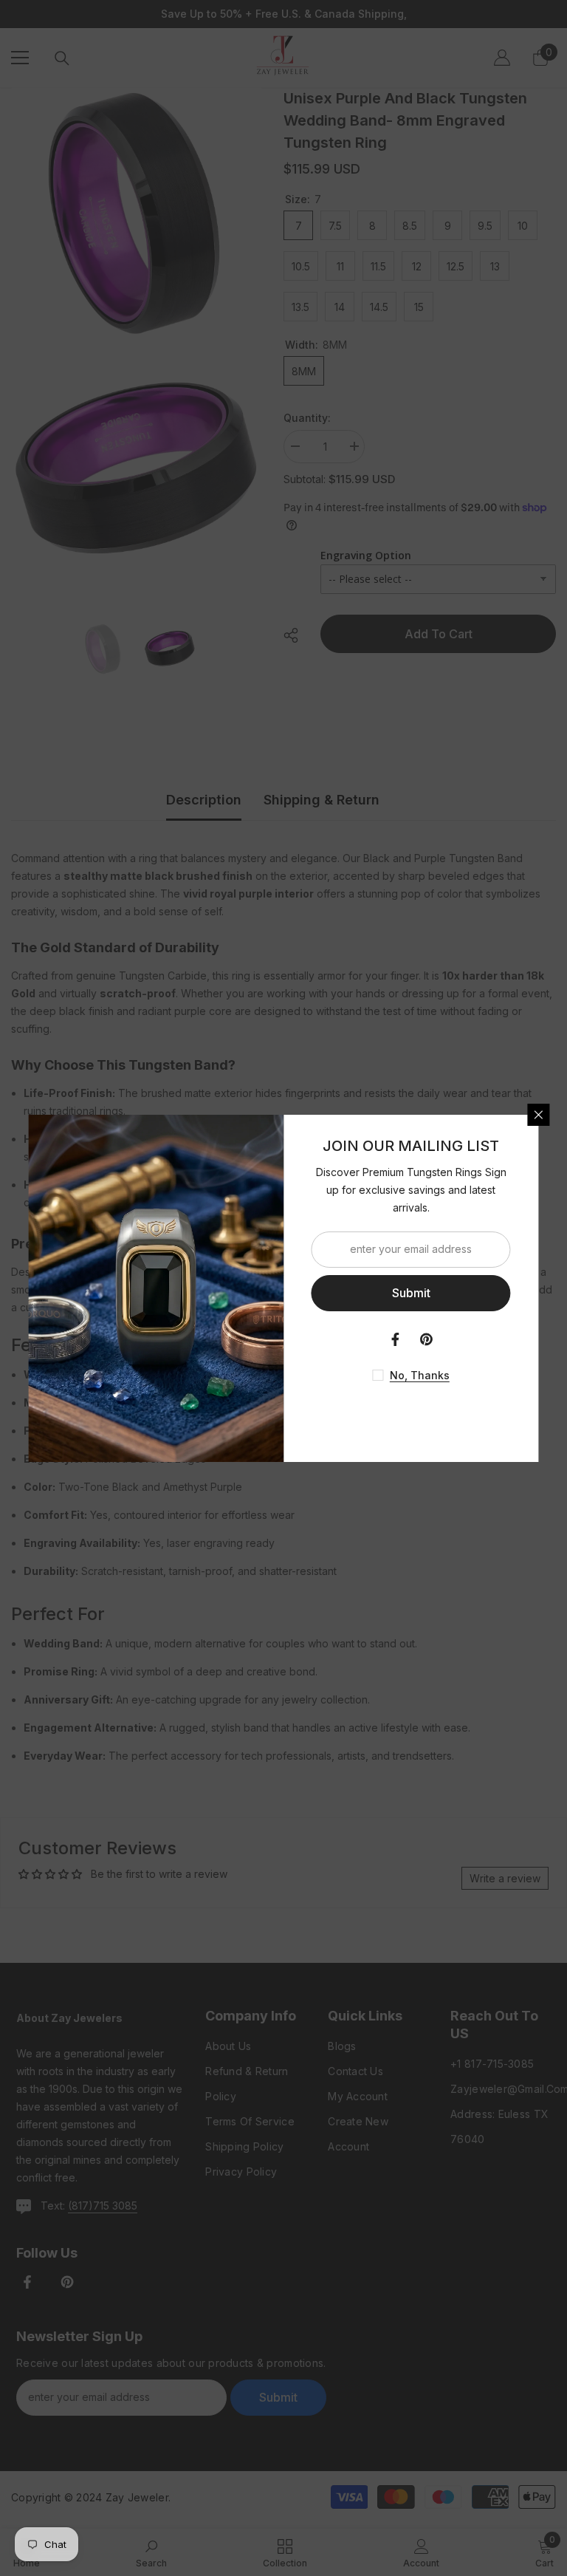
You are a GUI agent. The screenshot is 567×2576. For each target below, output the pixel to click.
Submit (411, 1293)
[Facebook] (396, 1339)
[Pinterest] (427, 1339)
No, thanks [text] (420, 1375)
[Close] (539, 1115)
